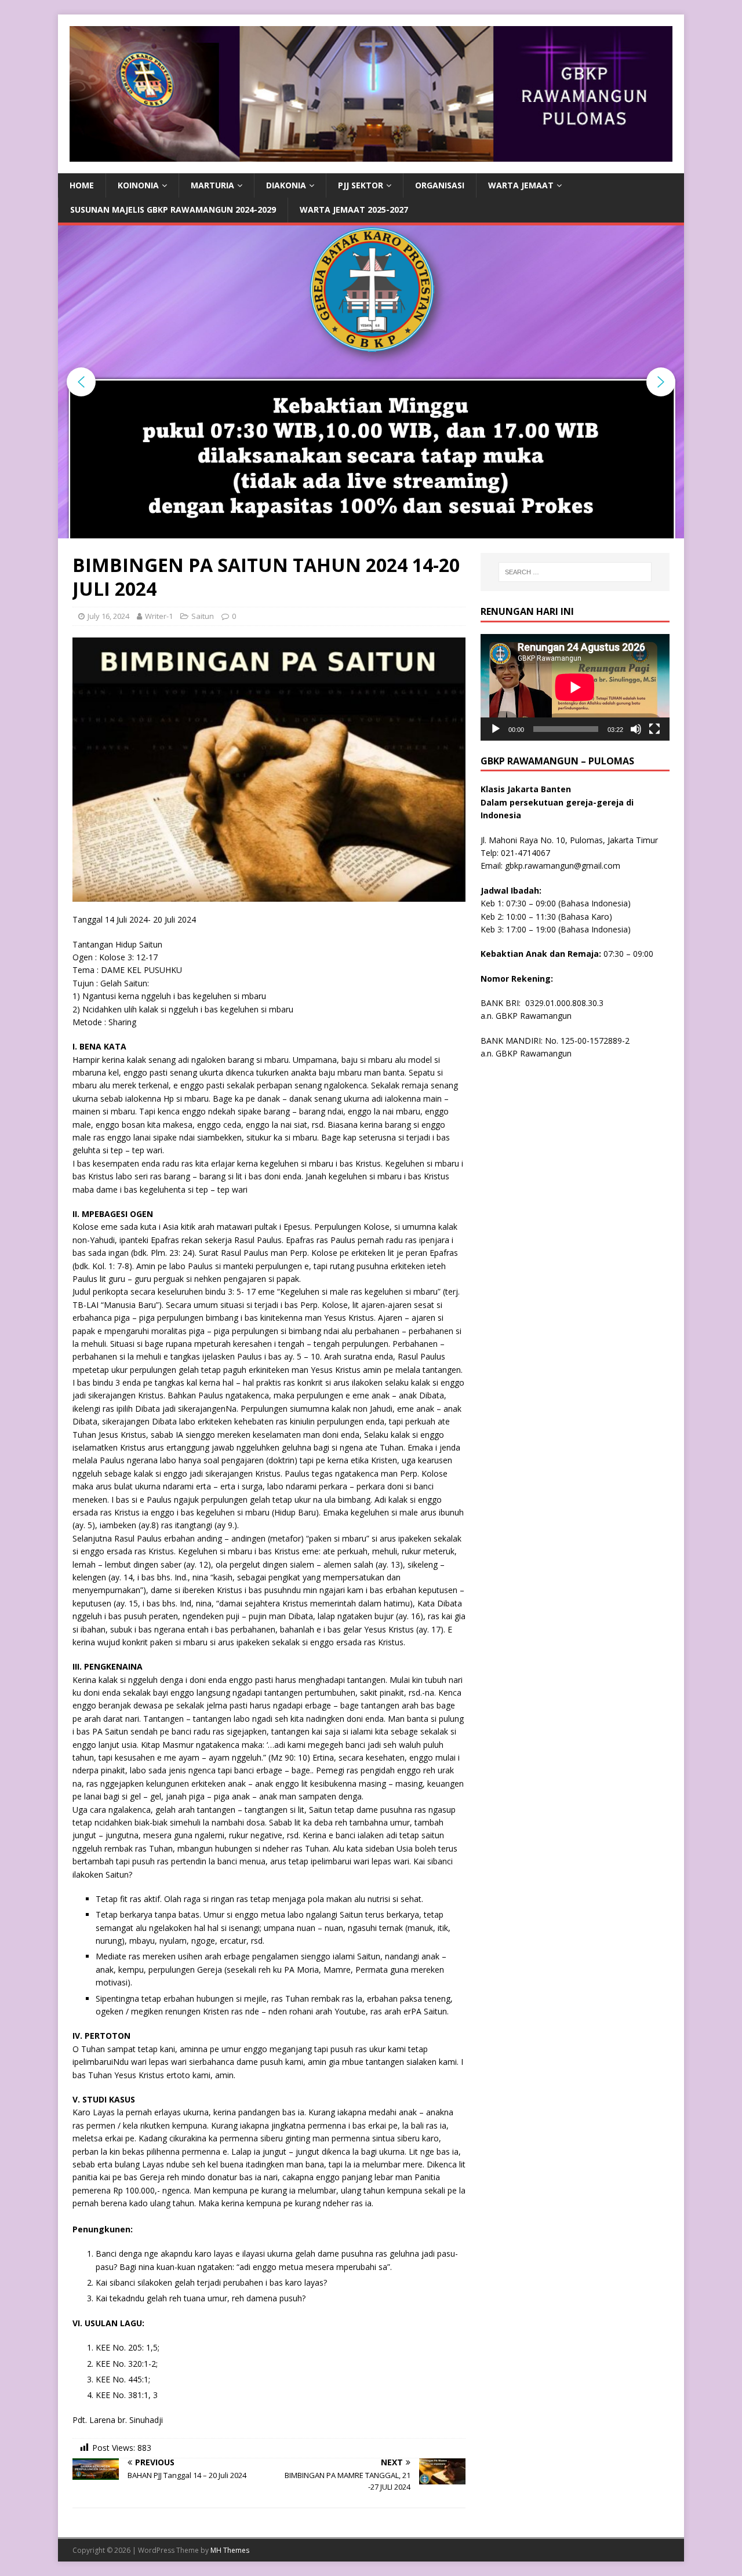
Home (82, 185)
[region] (371, 382)
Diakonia (286, 185)
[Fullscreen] (654, 729)
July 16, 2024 (108, 616)
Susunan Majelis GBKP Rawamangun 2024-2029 (173, 209)
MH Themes (230, 2550)
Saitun (203, 616)
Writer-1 (159, 616)
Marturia (212, 185)
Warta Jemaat (521, 185)
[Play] (496, 729)
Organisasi (440, 185)
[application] (575, 687)
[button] (81, 382)
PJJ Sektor (361, 185)
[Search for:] (575, 572)
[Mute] (636, 729)
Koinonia (138, 185)
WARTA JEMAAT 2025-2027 (354, 209)
